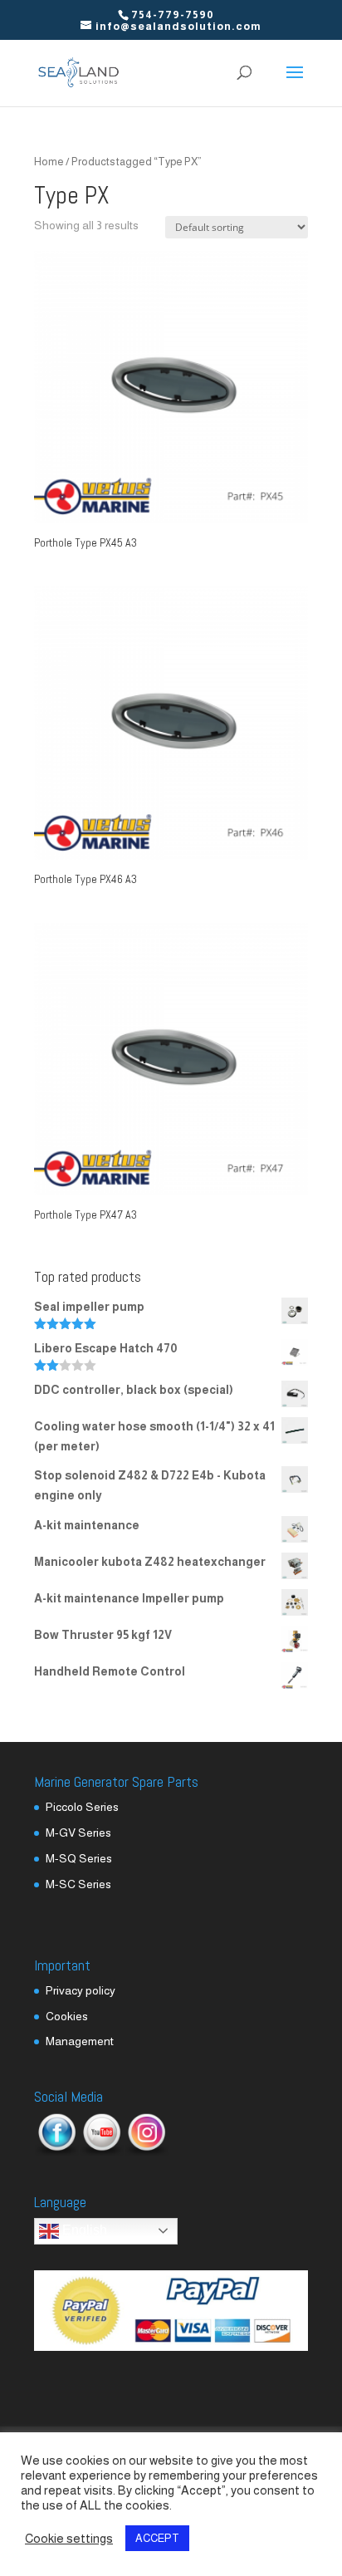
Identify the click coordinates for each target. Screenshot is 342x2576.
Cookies (67, 2016)
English (83, 2230)
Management (80, 2041)
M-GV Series (78, 1833)
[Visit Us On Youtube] (101, 2152)
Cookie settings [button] (69, 2539)
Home (49, 162)
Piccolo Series (82, 1807)
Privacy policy (81, 1990)
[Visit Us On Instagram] (146, 2152)
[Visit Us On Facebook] (56, 2152)
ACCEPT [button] (157, 2538)
